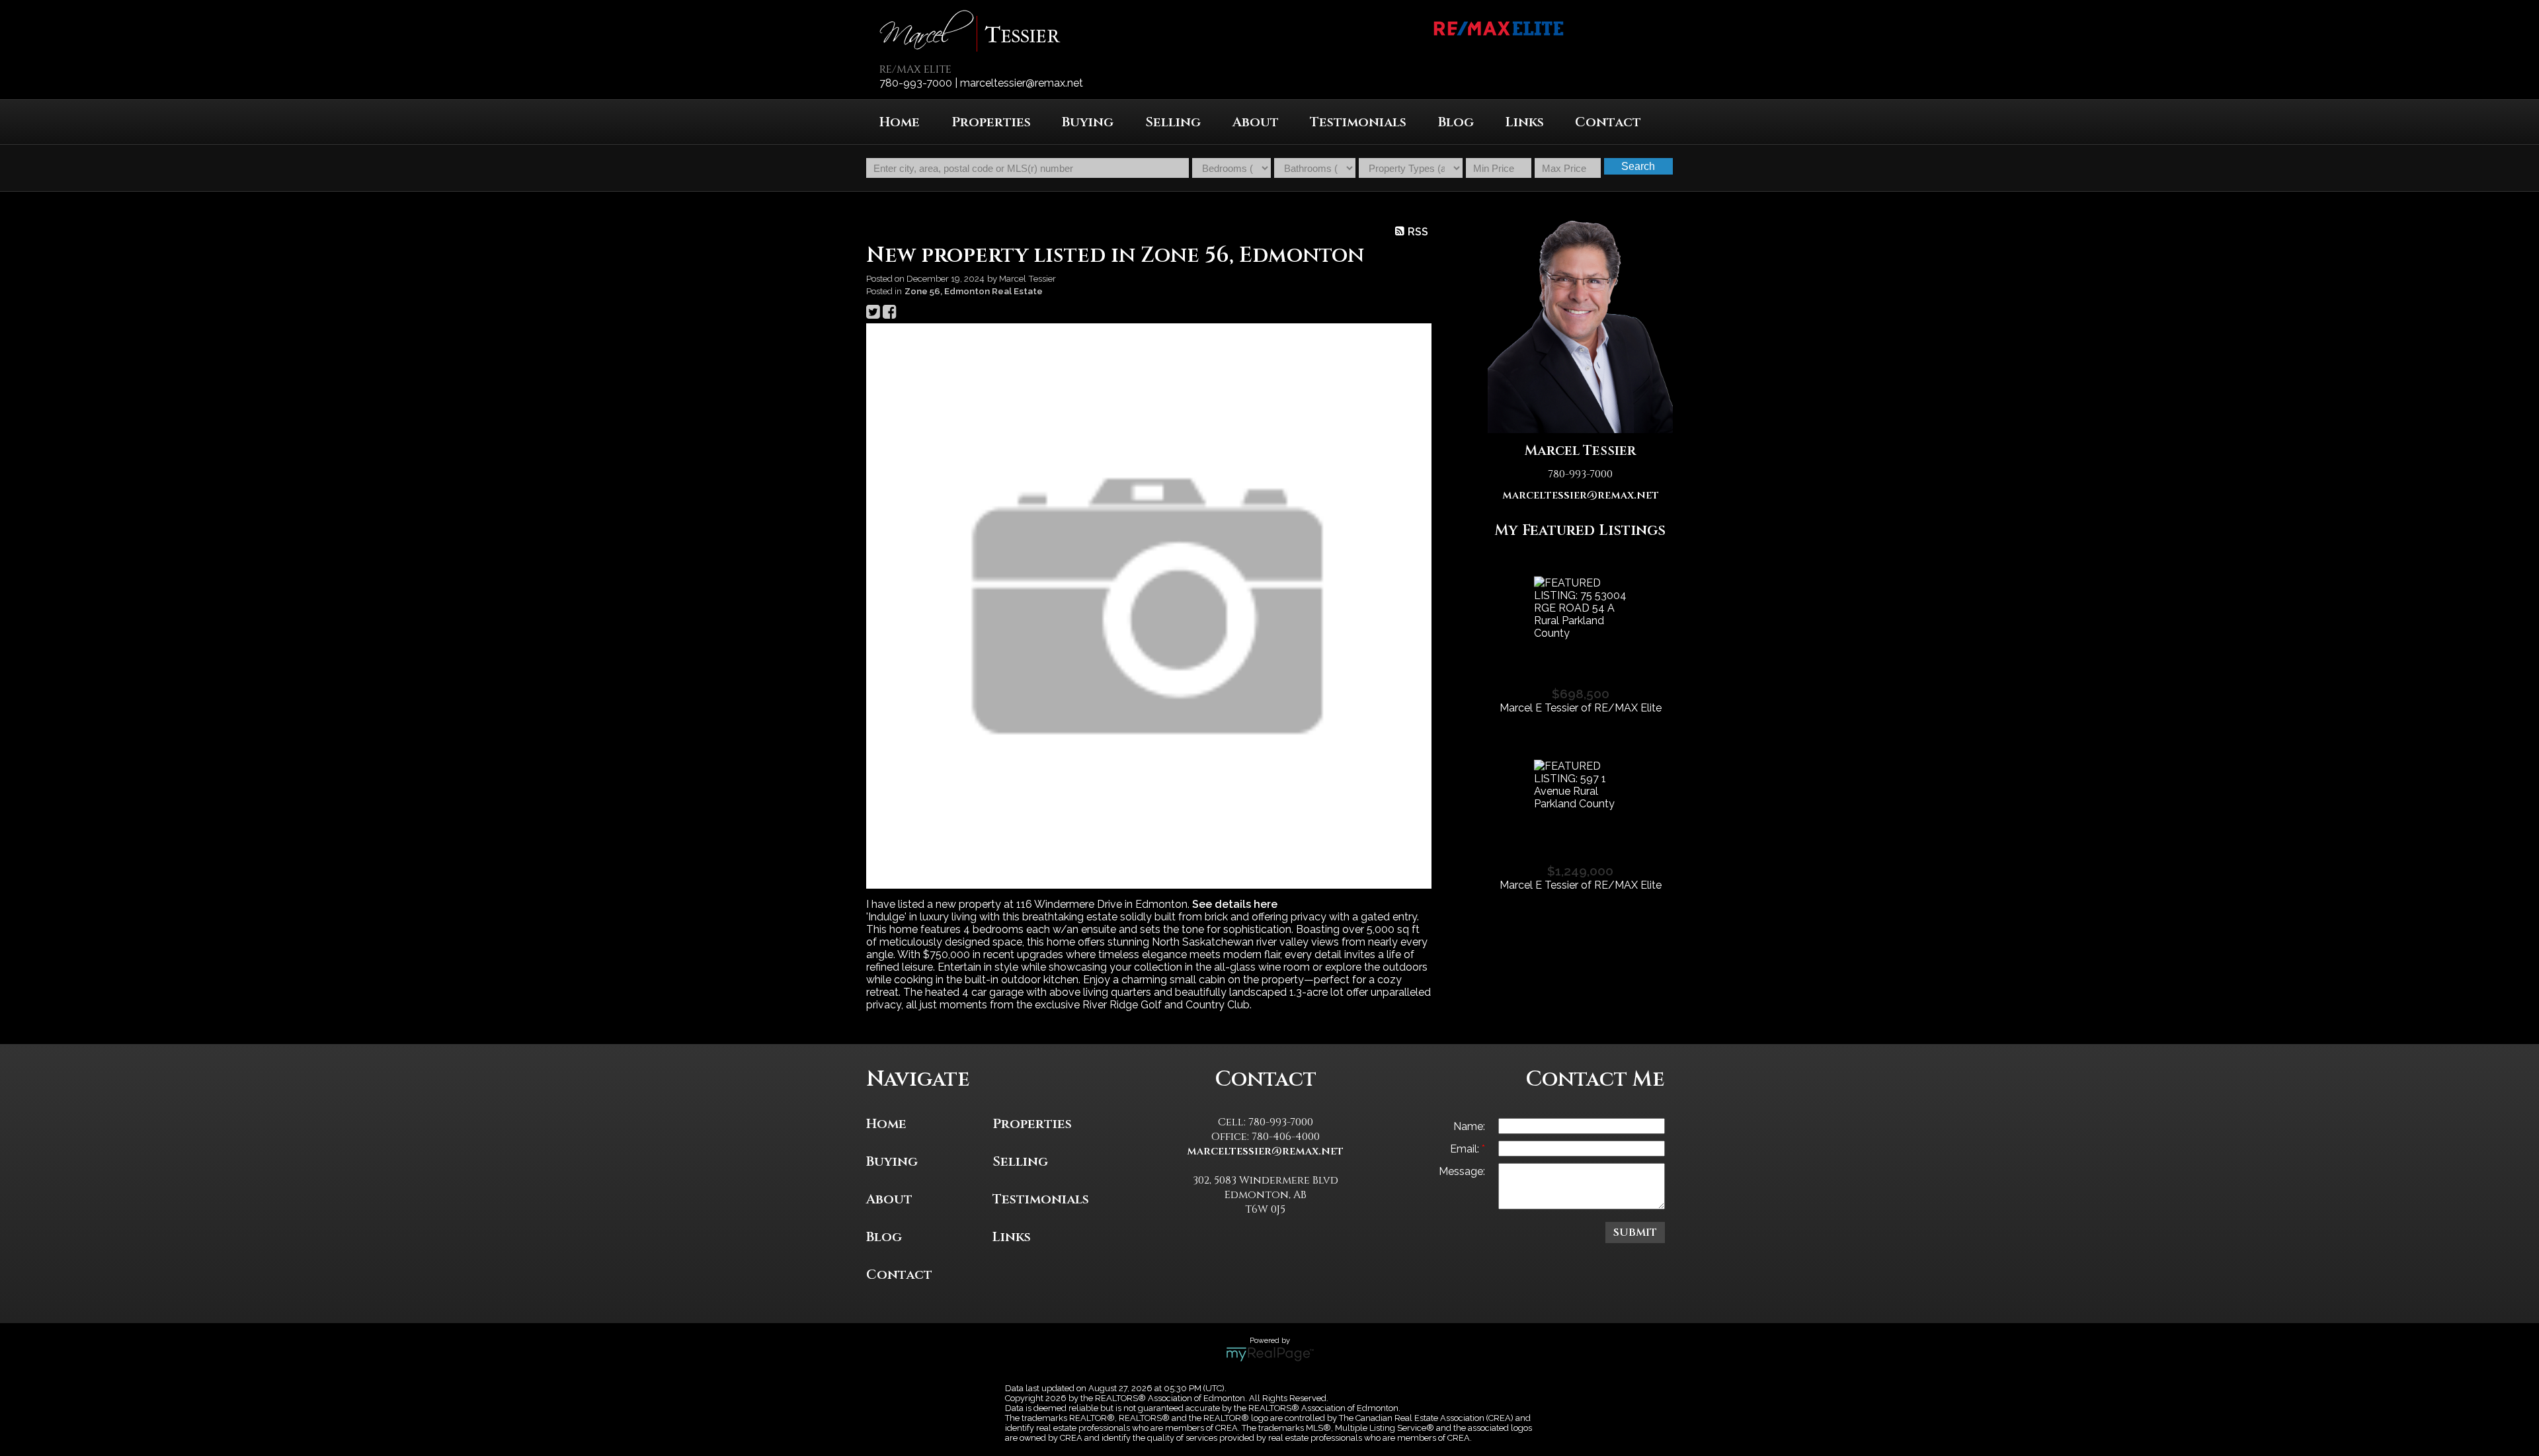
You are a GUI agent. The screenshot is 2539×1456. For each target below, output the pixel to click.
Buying (892, 1161)
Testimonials (1358, 122)
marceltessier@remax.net (1581, 495)
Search (1638, 166)
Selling (1020, 1161)
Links (1525, 122)
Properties (1032, 1124)
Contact (1608, 122)
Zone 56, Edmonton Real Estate (974, 291)
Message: (1462, 1171)
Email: (1466, 1149)
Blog (1456, 122)
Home (900, 122)
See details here (1235, 904)
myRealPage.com (1270, 1354)
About (1256, 122)
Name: (1469, 1126)
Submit (1635, 1233)
